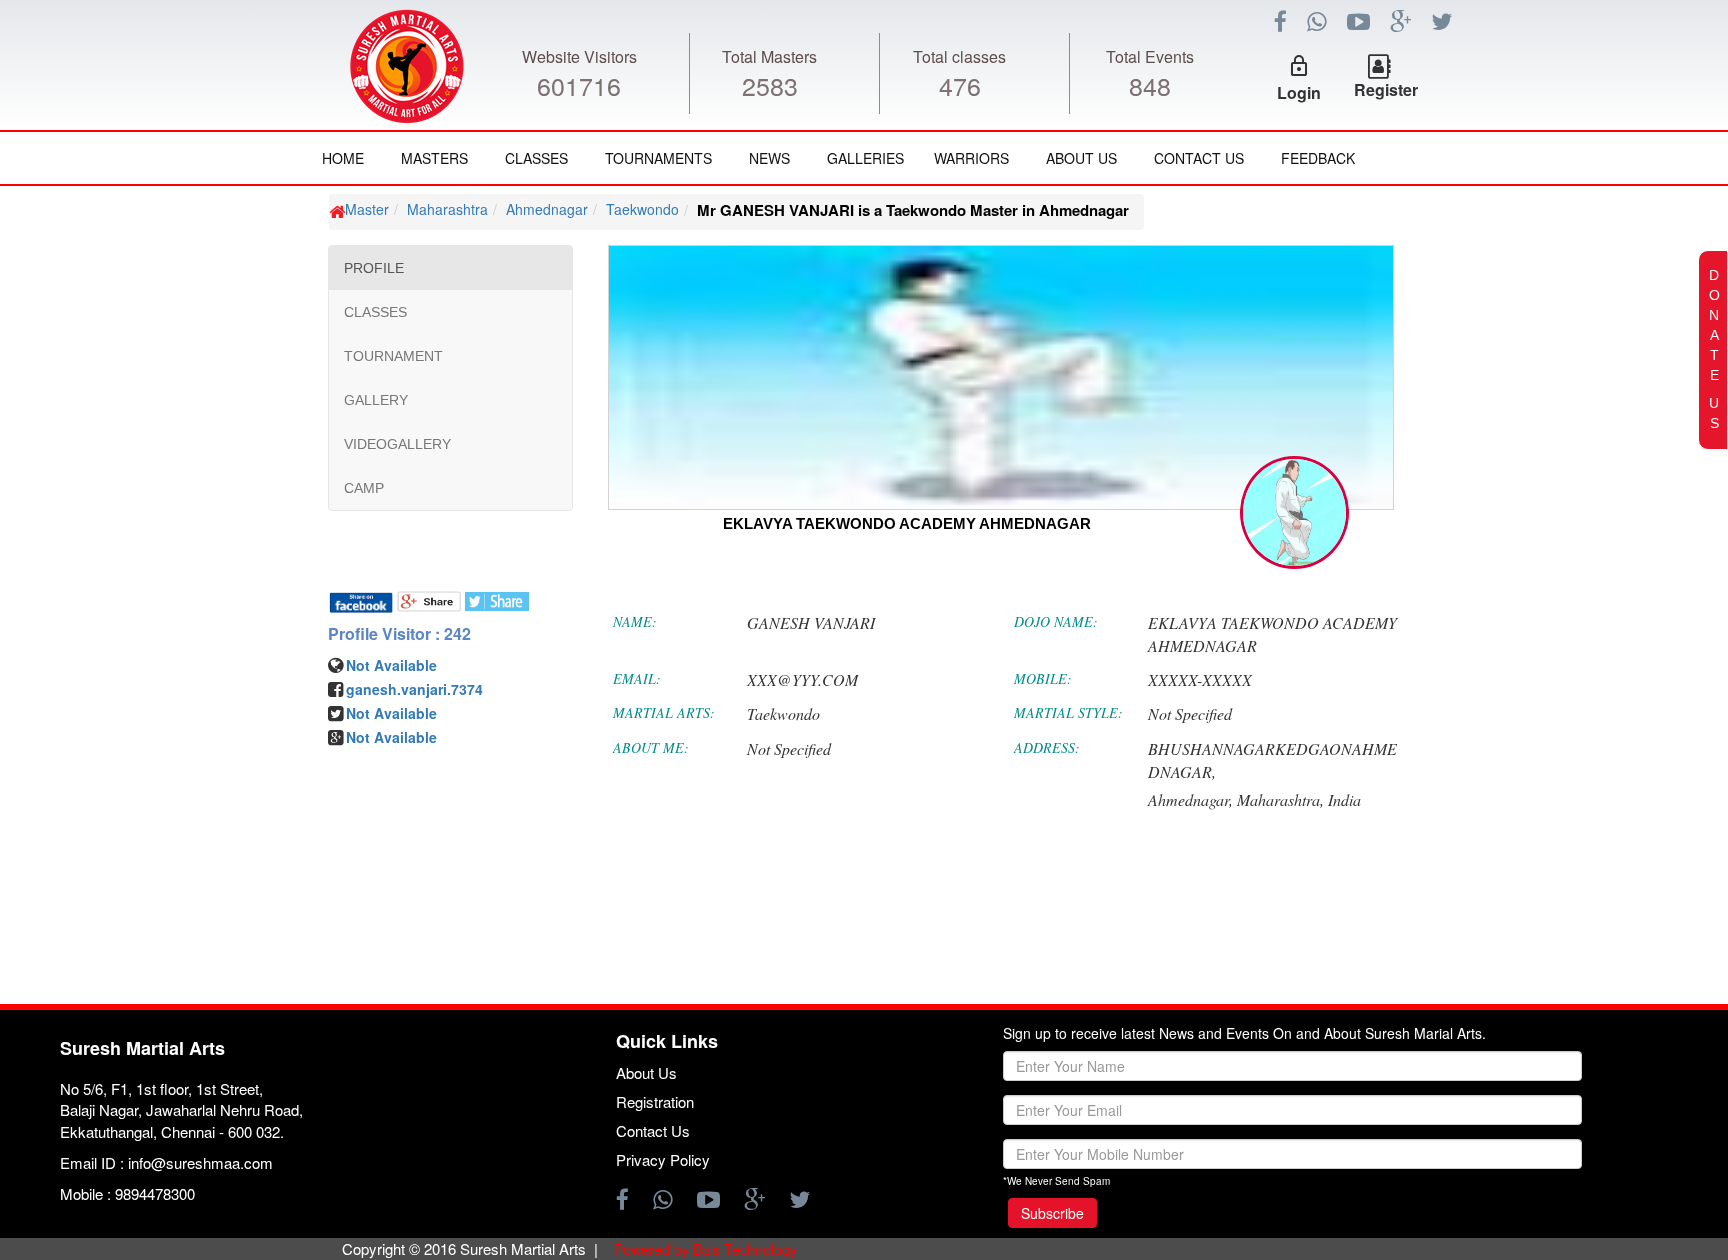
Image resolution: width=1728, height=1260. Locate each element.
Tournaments (658, 158)
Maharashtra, (1280, 799)
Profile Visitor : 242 (399, 634)
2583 (770, 85)
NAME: (635, 621)
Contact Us (1199, 158)
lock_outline (1299, 66)
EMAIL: (637, 678)
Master (367, 209)
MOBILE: (1043, 678)
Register (1386, 89)
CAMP (364, 488)
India (1344, 799)
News (769, 158)
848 (1150, 85)
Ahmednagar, (1190, 799)
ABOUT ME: (651, 747)
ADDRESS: (1047, 747)
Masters (434, 158)
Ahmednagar (547, 209)
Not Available (391, 665)
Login (1299, 92)
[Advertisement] (156, 790)
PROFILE (374, 268)
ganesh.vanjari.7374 (414, 689)
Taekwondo (642, 209)
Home (343, 158)
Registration (655, 1101)
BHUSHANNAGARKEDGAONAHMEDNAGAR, (1272, 760)
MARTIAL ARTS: (664, 712)
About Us (1081, 158)
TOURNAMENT (393, 356)
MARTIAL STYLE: (1068, 712)
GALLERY (376, 400)
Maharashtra (447, 209)
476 (960, 85)
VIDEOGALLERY (397, 444)
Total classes (959, 56)
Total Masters (769, 56)
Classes (536, 158)
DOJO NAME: (1056, 621)
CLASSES (375, 312)
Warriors (971, 158)
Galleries (865, 158)
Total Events (1150, 56)
